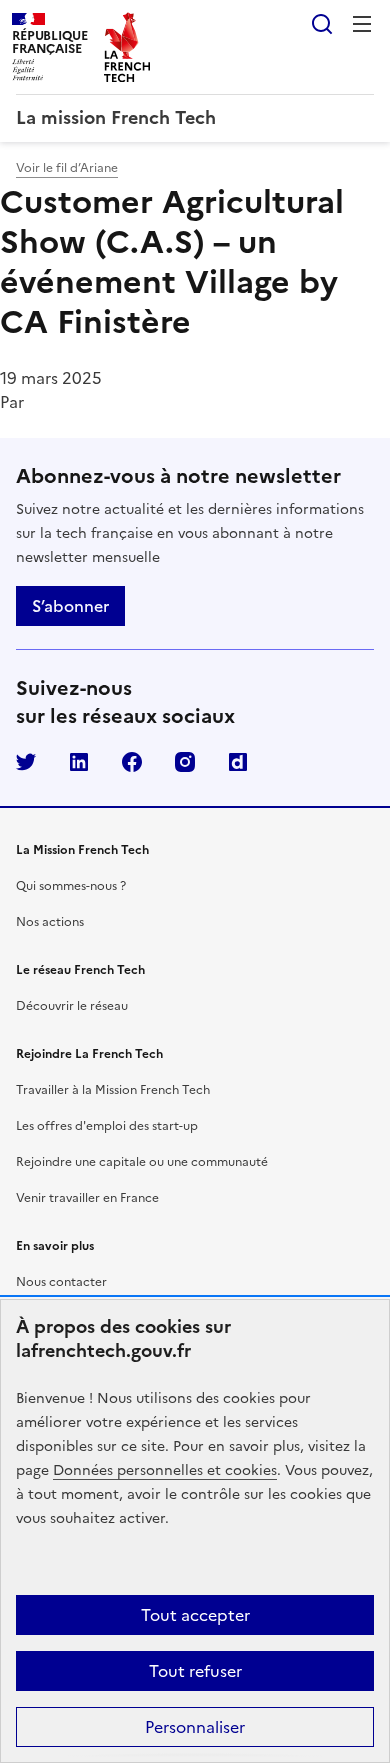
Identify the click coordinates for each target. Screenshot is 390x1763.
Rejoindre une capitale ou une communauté (142, 1162)
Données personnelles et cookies (165, 1470)
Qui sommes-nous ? (71, 886)
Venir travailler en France (87, 1198)
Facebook (132, 762)
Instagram (185, 762)
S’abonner (70, 606)
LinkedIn (79, 762)
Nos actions (50, 922)
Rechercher (322, 24)
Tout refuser (195, 1671)
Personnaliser (195, 1727)
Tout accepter (195, 1615)
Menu (362, 24)
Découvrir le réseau (72, 1006)
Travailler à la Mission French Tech (113, 1090)
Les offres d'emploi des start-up (107, 1126)
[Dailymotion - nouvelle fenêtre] (238, 762)
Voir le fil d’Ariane (67, 168)
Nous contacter (61, 1282)
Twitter (26, 762)
